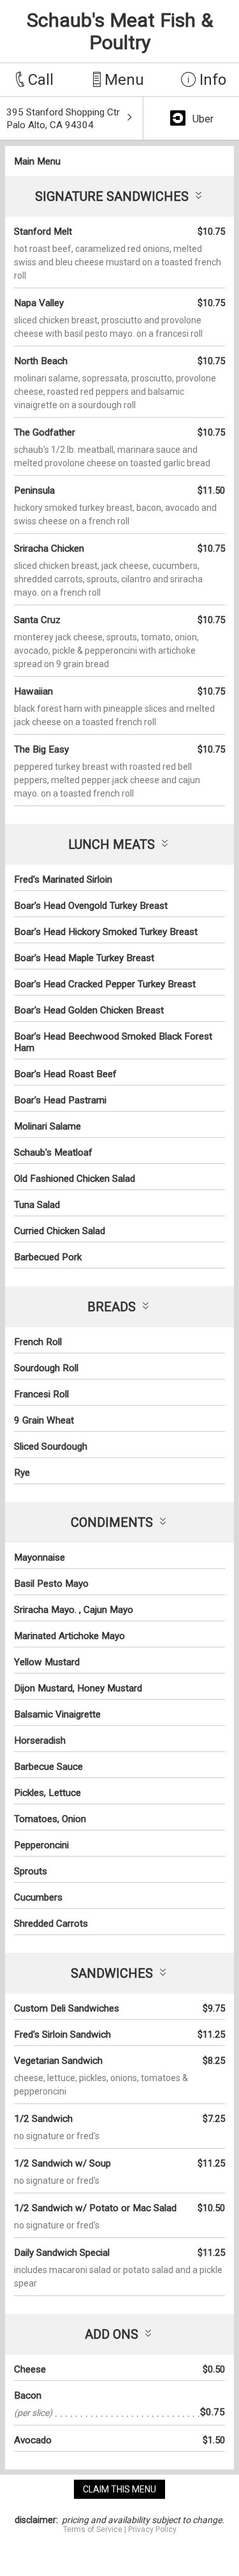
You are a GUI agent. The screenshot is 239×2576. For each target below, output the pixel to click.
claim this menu (119, 2489)
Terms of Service (93, 2529)
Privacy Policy (152, 2529)
